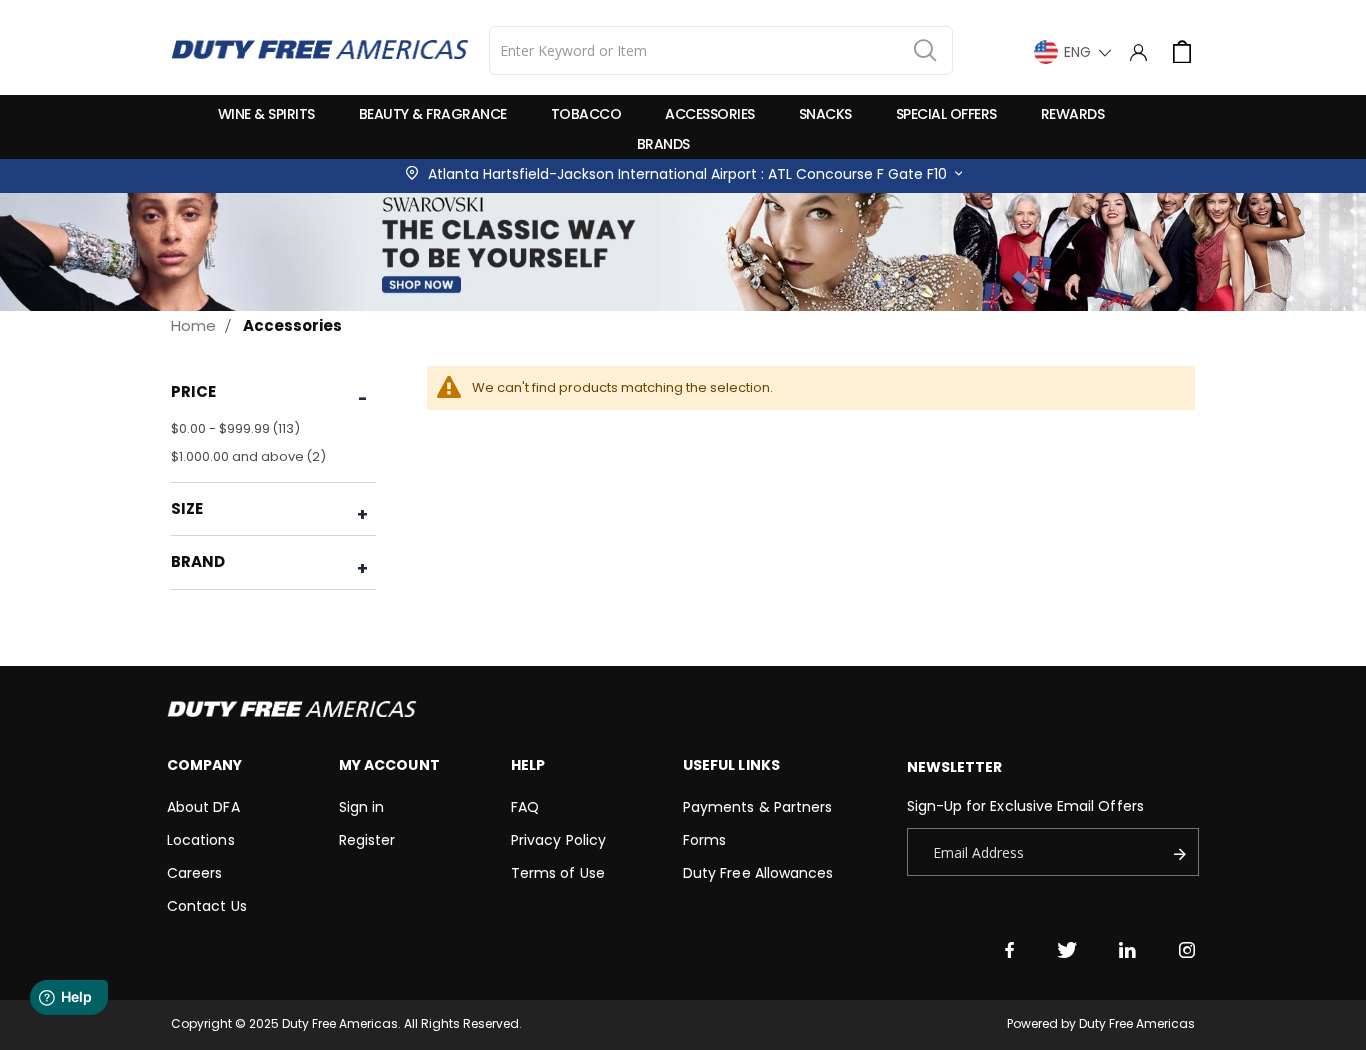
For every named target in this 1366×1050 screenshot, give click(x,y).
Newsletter (955, 767)
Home (193, 325)
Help (528, 765)
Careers (194, 873)
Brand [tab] (198, 561)
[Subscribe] (1185, 852)
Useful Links (731, 765)
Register (367, 840)
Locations (201, 840)
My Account (389, 765)
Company (204, 765)
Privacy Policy (558, 840)
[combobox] (721, 50)
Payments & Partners (757, 807)
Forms (704, 840)
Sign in (361, 807)
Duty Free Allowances (758, 873)
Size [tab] (187, 508)
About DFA (203, 807)
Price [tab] (194, 391)
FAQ (525, 807)
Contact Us (207, 906)
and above (251, 456)
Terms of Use (558, 873)
